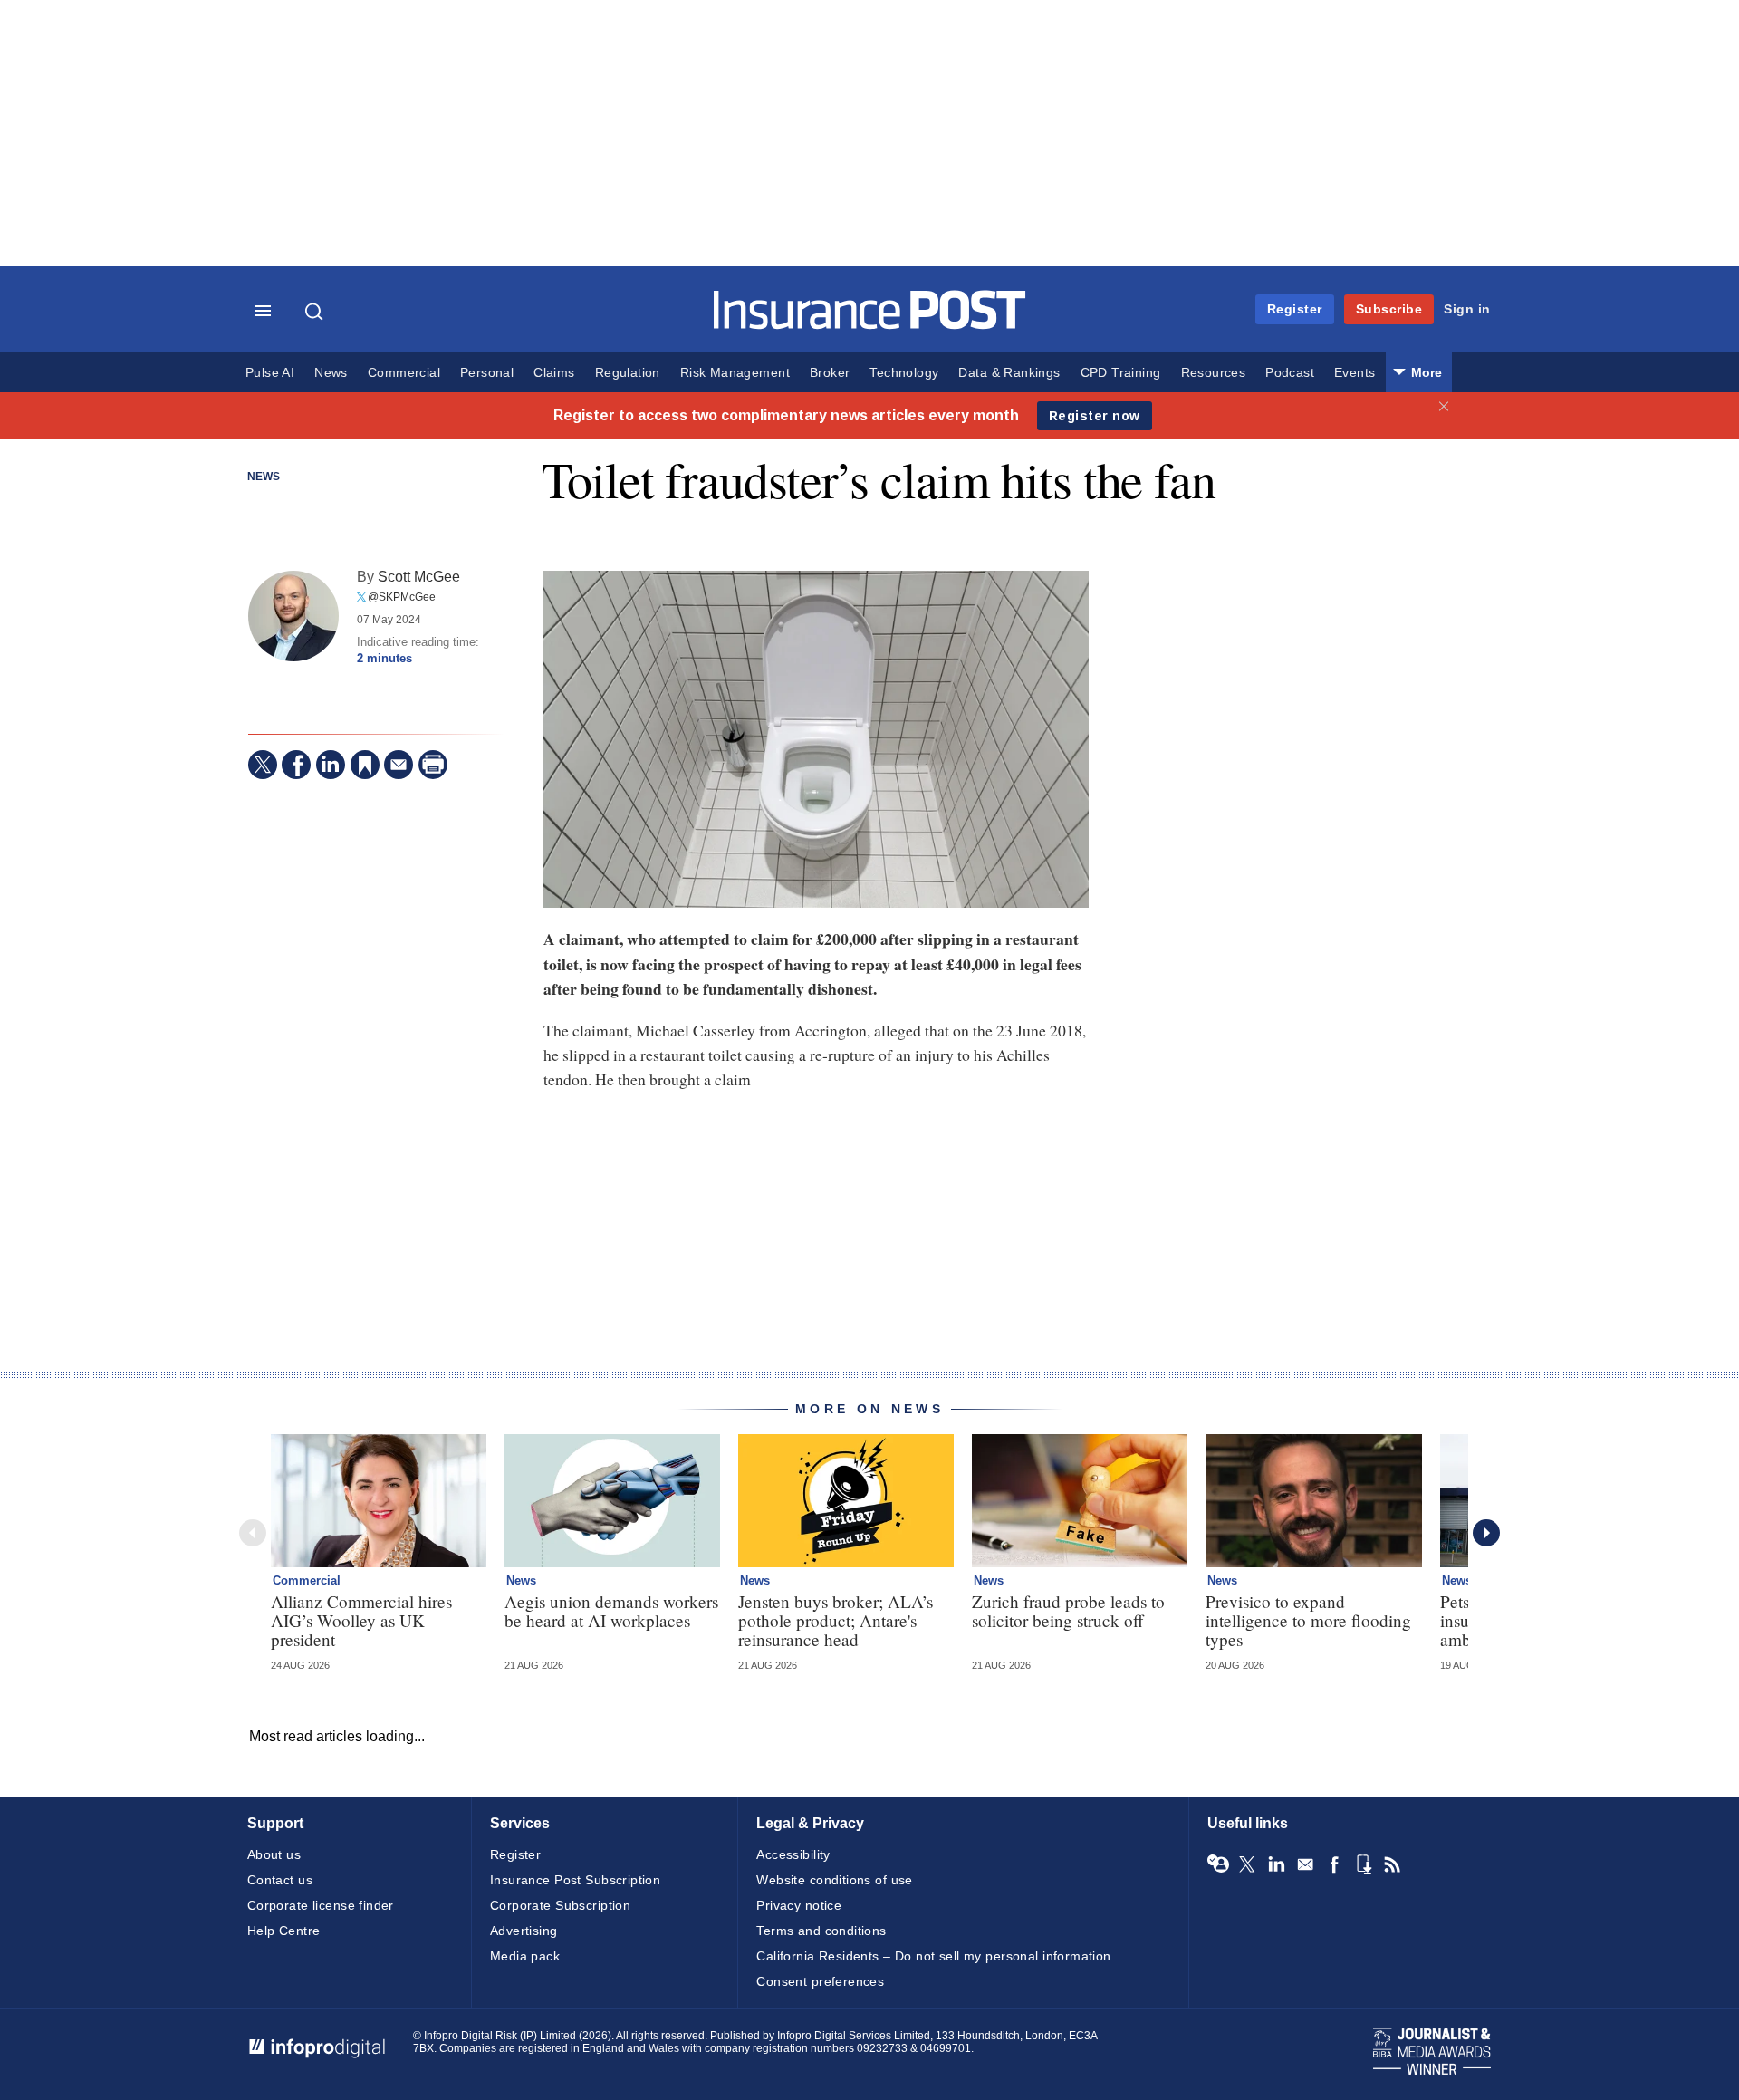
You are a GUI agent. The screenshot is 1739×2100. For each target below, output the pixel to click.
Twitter (1247, 1864)
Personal (487, 373)
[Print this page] (433, 765)
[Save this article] (365, 765)
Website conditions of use (835, 1880)
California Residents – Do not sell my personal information (933, 1956)
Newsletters (1305, 1864)
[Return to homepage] (870, 325)
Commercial (404, 373)
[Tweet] (263, 765)
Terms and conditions (821, 1931)
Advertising (524, 1931)
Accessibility (793, 1854)
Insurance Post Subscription (575, 1880)
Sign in (1467, 309)
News (331, 373)
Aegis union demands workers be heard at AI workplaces (611, 1611)
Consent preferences (820, 1981)
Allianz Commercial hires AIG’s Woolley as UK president (361, 1620)
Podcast (1290, 373)
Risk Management (735, 373)
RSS (1392, 1864)
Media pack (525, 1956)
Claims (554, 373)
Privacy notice (799, 1905)
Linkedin (1276, 1864)
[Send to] (399, 765)
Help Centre (284, 1931)
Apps (1363, 1864)
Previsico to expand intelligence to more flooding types (1308, 1620)
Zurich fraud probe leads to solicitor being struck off (1068, 1611)
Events (1355, 373)
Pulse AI (270, 373)
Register (1295, 309)
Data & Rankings (1009, 373)
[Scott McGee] (293, 616)
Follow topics (1218, 1864)
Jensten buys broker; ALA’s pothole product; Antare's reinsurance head (836, 1620)
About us (274, 1854)
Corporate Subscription (560, 1905)
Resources (1214, 373)
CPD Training (1121, 373)
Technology (904, 373)
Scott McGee (419, 576)
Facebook (1334, 1864)
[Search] (316, 312)
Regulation (628, 373)
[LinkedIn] (331, 765)
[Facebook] (296, 765)
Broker (830, 373)
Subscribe (1389, 309)
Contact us (280, 1880)
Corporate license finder (321, 1905)
